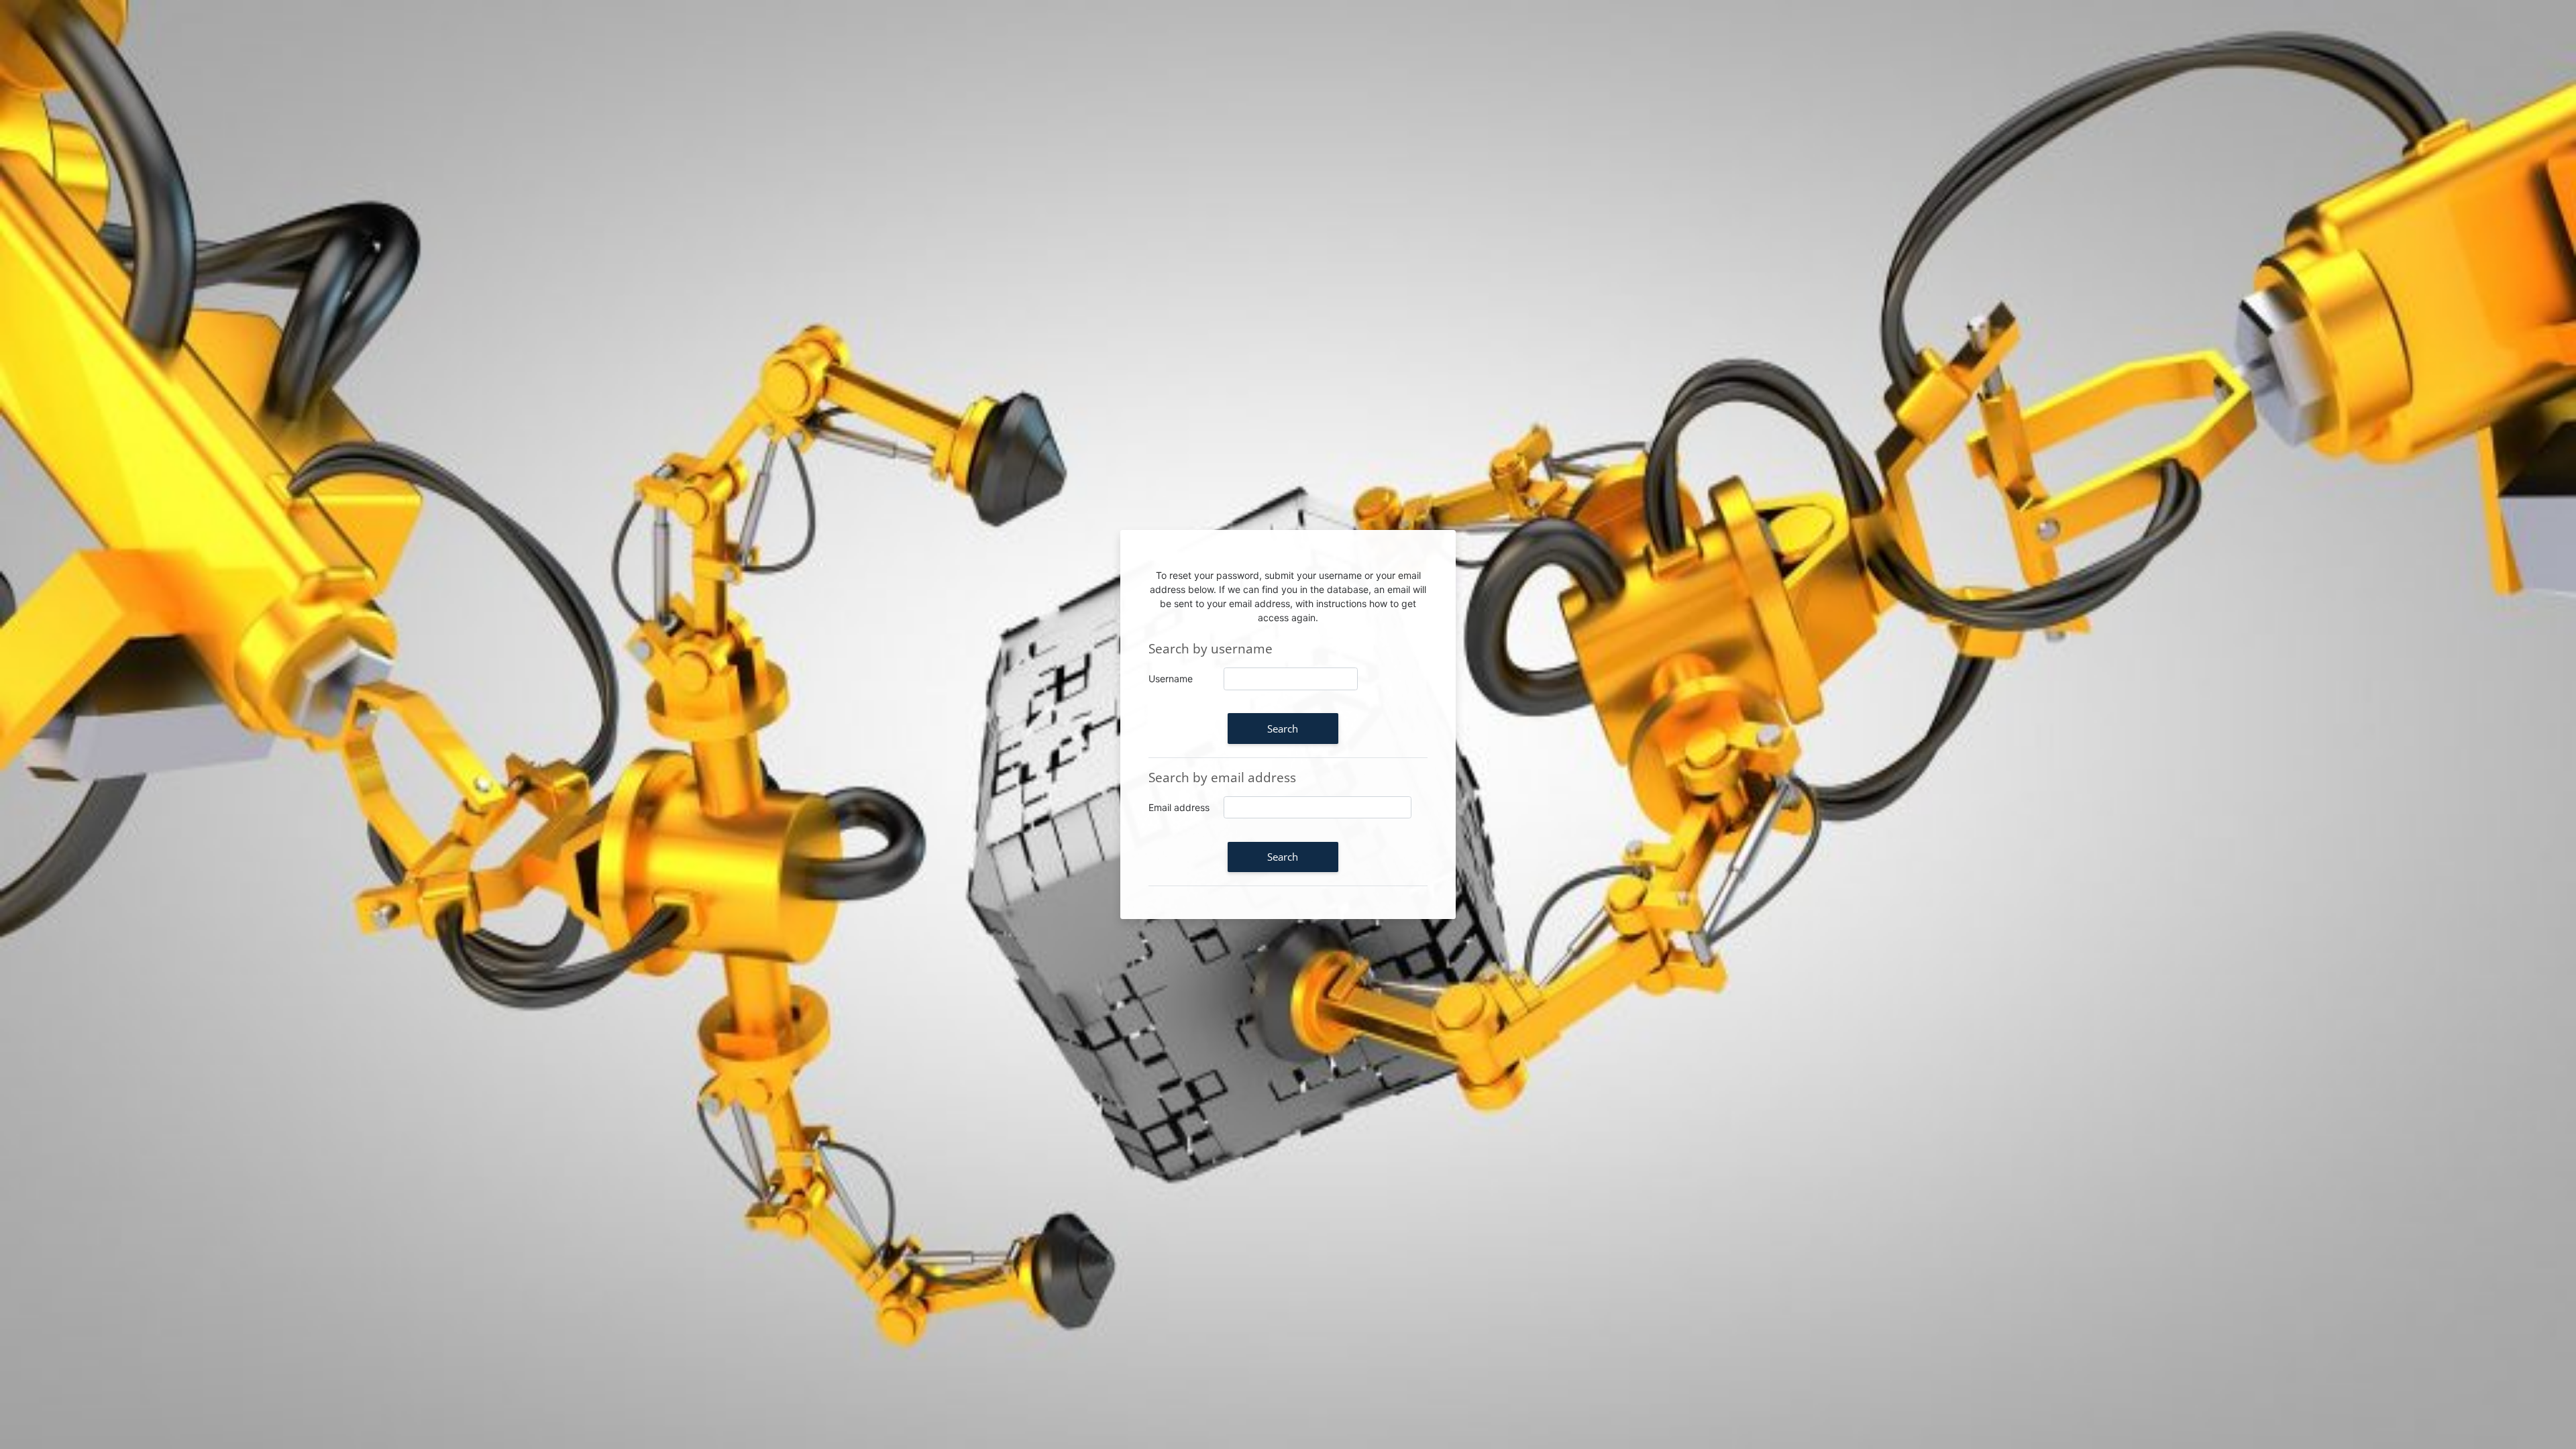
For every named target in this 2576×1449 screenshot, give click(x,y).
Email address (1179, 807)
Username (1171, 679)
